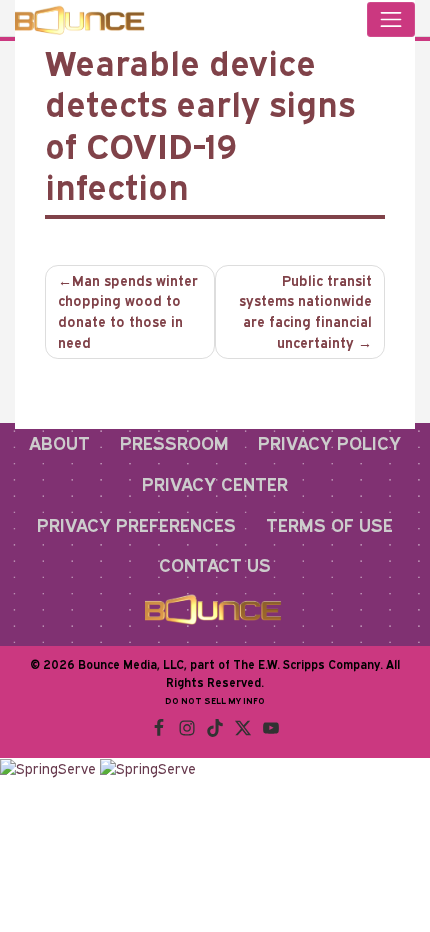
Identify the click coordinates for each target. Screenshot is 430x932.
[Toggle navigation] (391, 19)
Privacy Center (215, 484)
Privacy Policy (329, 443)
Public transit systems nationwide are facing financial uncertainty (305, 312)
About (59, 443)
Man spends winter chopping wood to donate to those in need (128, 312)
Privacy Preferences (136, 525)
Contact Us (215, 565)
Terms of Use (329, 525)
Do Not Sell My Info (215, 700)
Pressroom (174, 443)
